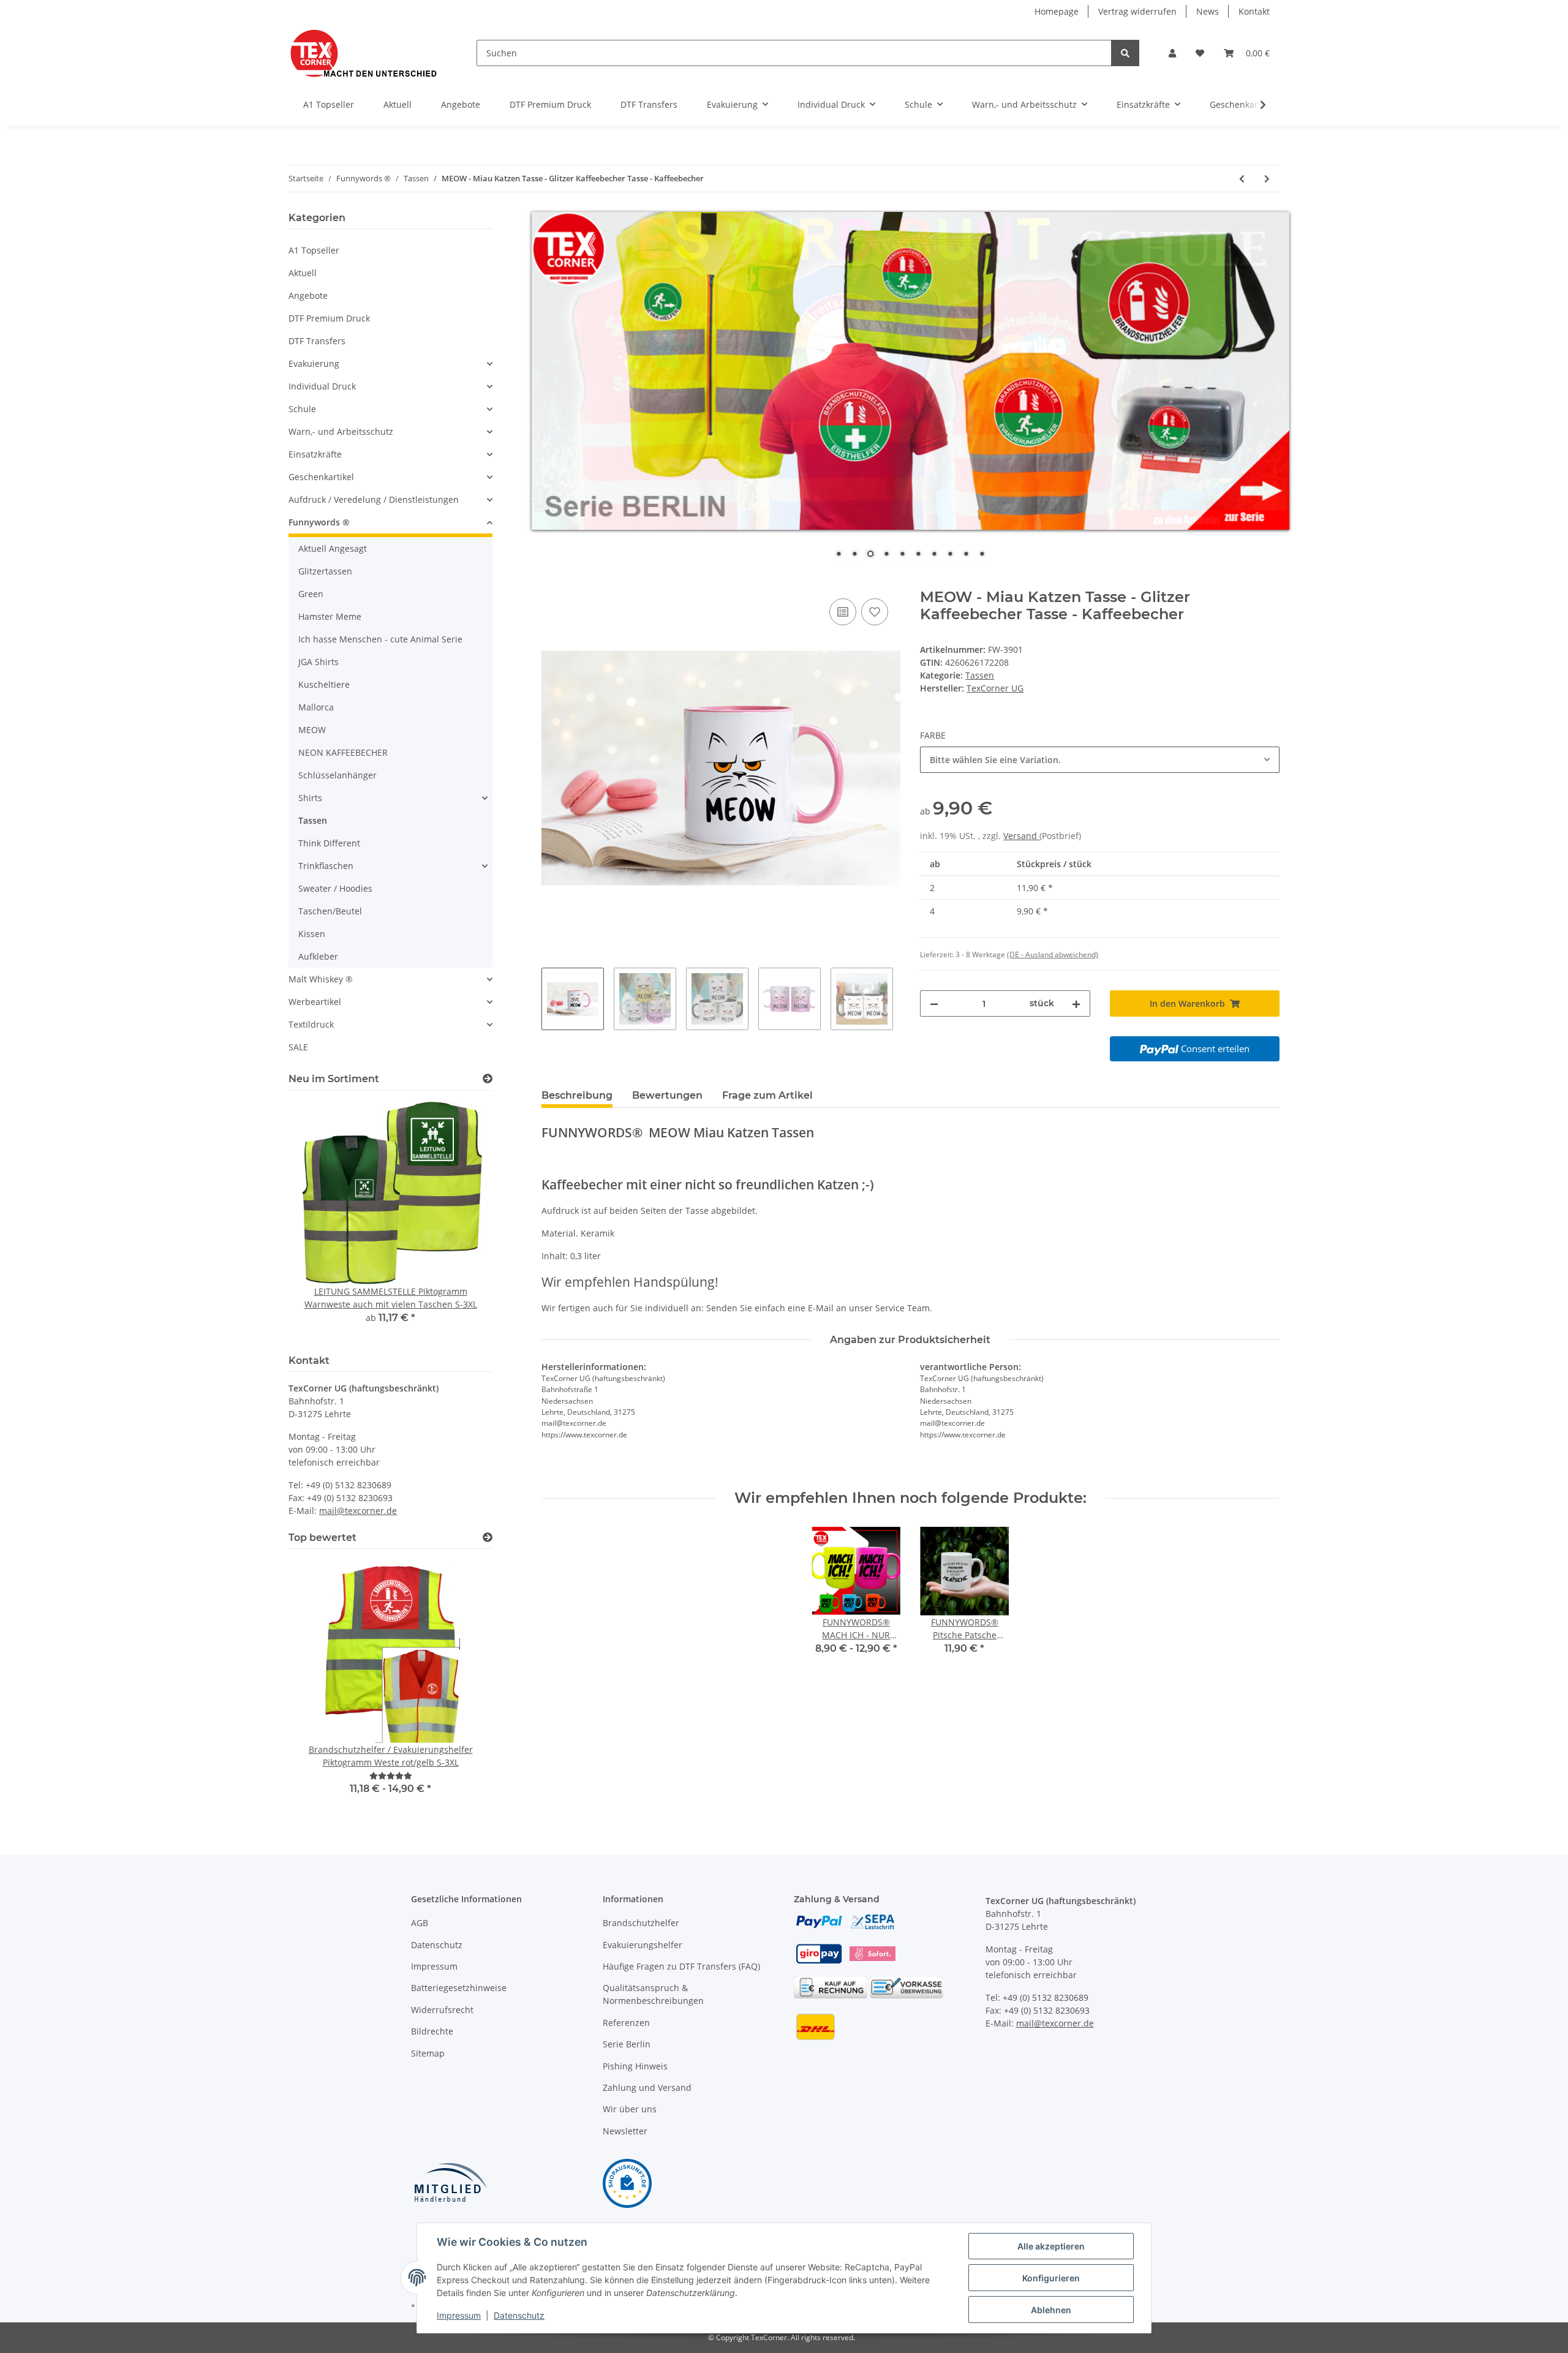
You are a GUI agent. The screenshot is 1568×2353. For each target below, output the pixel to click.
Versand (1021, 836)
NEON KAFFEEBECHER (343, 752)
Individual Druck (322, 386)
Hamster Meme (330, 616)
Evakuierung (314, 363)
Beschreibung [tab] (577, 1095)
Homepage (1057, 11)
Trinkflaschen (326, 866)
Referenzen (626, 2023)
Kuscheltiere (324, 684)
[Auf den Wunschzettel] (875, 612)
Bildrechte (432, 2031)
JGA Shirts (318, 662)
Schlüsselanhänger (337, 775)
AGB (420, 1923)
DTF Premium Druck (329, 318)
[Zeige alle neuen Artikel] (488, 1079)
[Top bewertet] (488, 1538)
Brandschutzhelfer (641, 1923)
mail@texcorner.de (358, 1511)
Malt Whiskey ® (321, 979)
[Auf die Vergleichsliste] (843, 612)
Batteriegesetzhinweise (459, 1988)
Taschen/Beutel (330, 911)
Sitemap (428, 2053)
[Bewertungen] (391, 1776)
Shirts (310, 798)
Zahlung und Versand (647, 2088)
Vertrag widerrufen (1137, 11)
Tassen (980, 675)
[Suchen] (1125, 53)
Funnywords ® (319, 522)
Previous (319, 1220)
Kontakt (1254, 11)
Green (311, 594)
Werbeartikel (315, 1002)
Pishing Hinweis (635, 2066)
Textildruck (311, 1024)
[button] (1172, 53)
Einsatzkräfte (315, 454)
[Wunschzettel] (1200, 53)
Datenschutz (437, 1945)
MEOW (312, 730)
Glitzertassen (325, 571)
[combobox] (1100, 760)
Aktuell (303, 273)
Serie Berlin (627, 2044)
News (1208, 11)
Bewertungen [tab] (667, 1095)
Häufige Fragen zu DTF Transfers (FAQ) (681, 1966)
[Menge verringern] (934, 1003)
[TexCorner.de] (363, 53)
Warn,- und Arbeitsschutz (341, 431)
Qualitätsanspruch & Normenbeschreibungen (653, 1994)
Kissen (312, 934)
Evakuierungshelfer (643, 1945)
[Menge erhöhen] (1076, 1003)
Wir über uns (630, 2109)
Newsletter (625, 2131)
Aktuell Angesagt (333, 548)
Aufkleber (318, 956)
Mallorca (316, 707)
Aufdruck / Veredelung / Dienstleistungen (374, 499)
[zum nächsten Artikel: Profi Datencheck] (1267, 179)
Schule (302, 409)
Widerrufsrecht (442, 2010)
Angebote (308, 296)
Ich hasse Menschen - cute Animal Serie (380, 639)
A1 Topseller (314, 250)
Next (462, 1220)
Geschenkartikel (321, 477)
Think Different (329, 843)
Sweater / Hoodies (335, 888)
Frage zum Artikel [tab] (767, 1095)
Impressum (434, 1966)
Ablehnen (1051, 2310)
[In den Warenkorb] (551, 582)
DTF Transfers (317, 341)
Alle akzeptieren (1051, 2246)
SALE (298, 1047)
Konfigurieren (1051, 2278)
